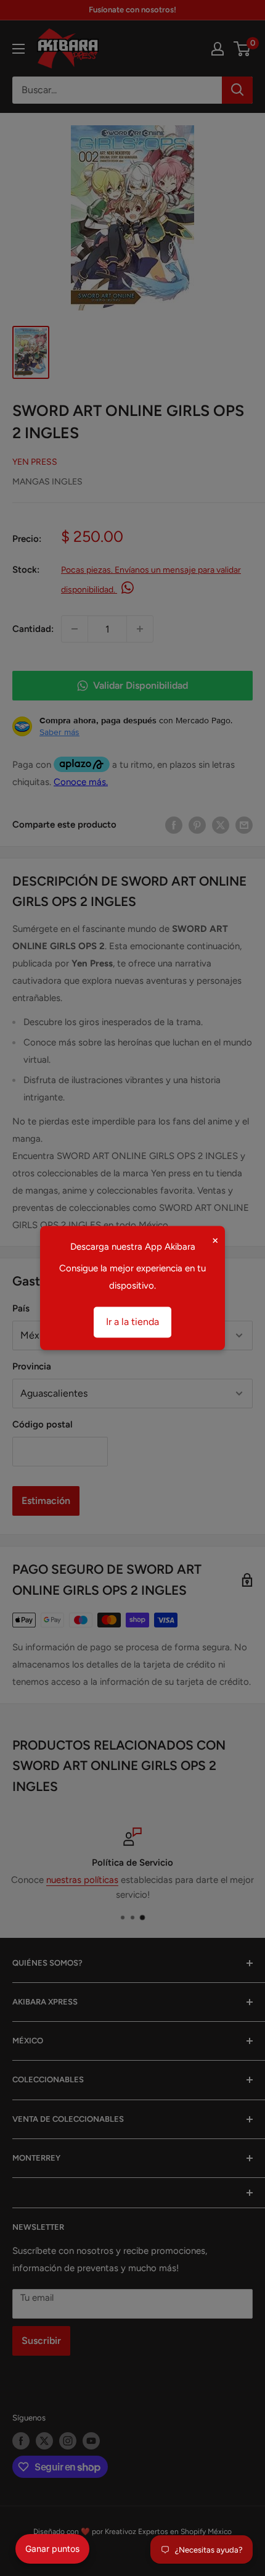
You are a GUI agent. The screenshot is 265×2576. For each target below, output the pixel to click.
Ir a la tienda (132, 1322)
